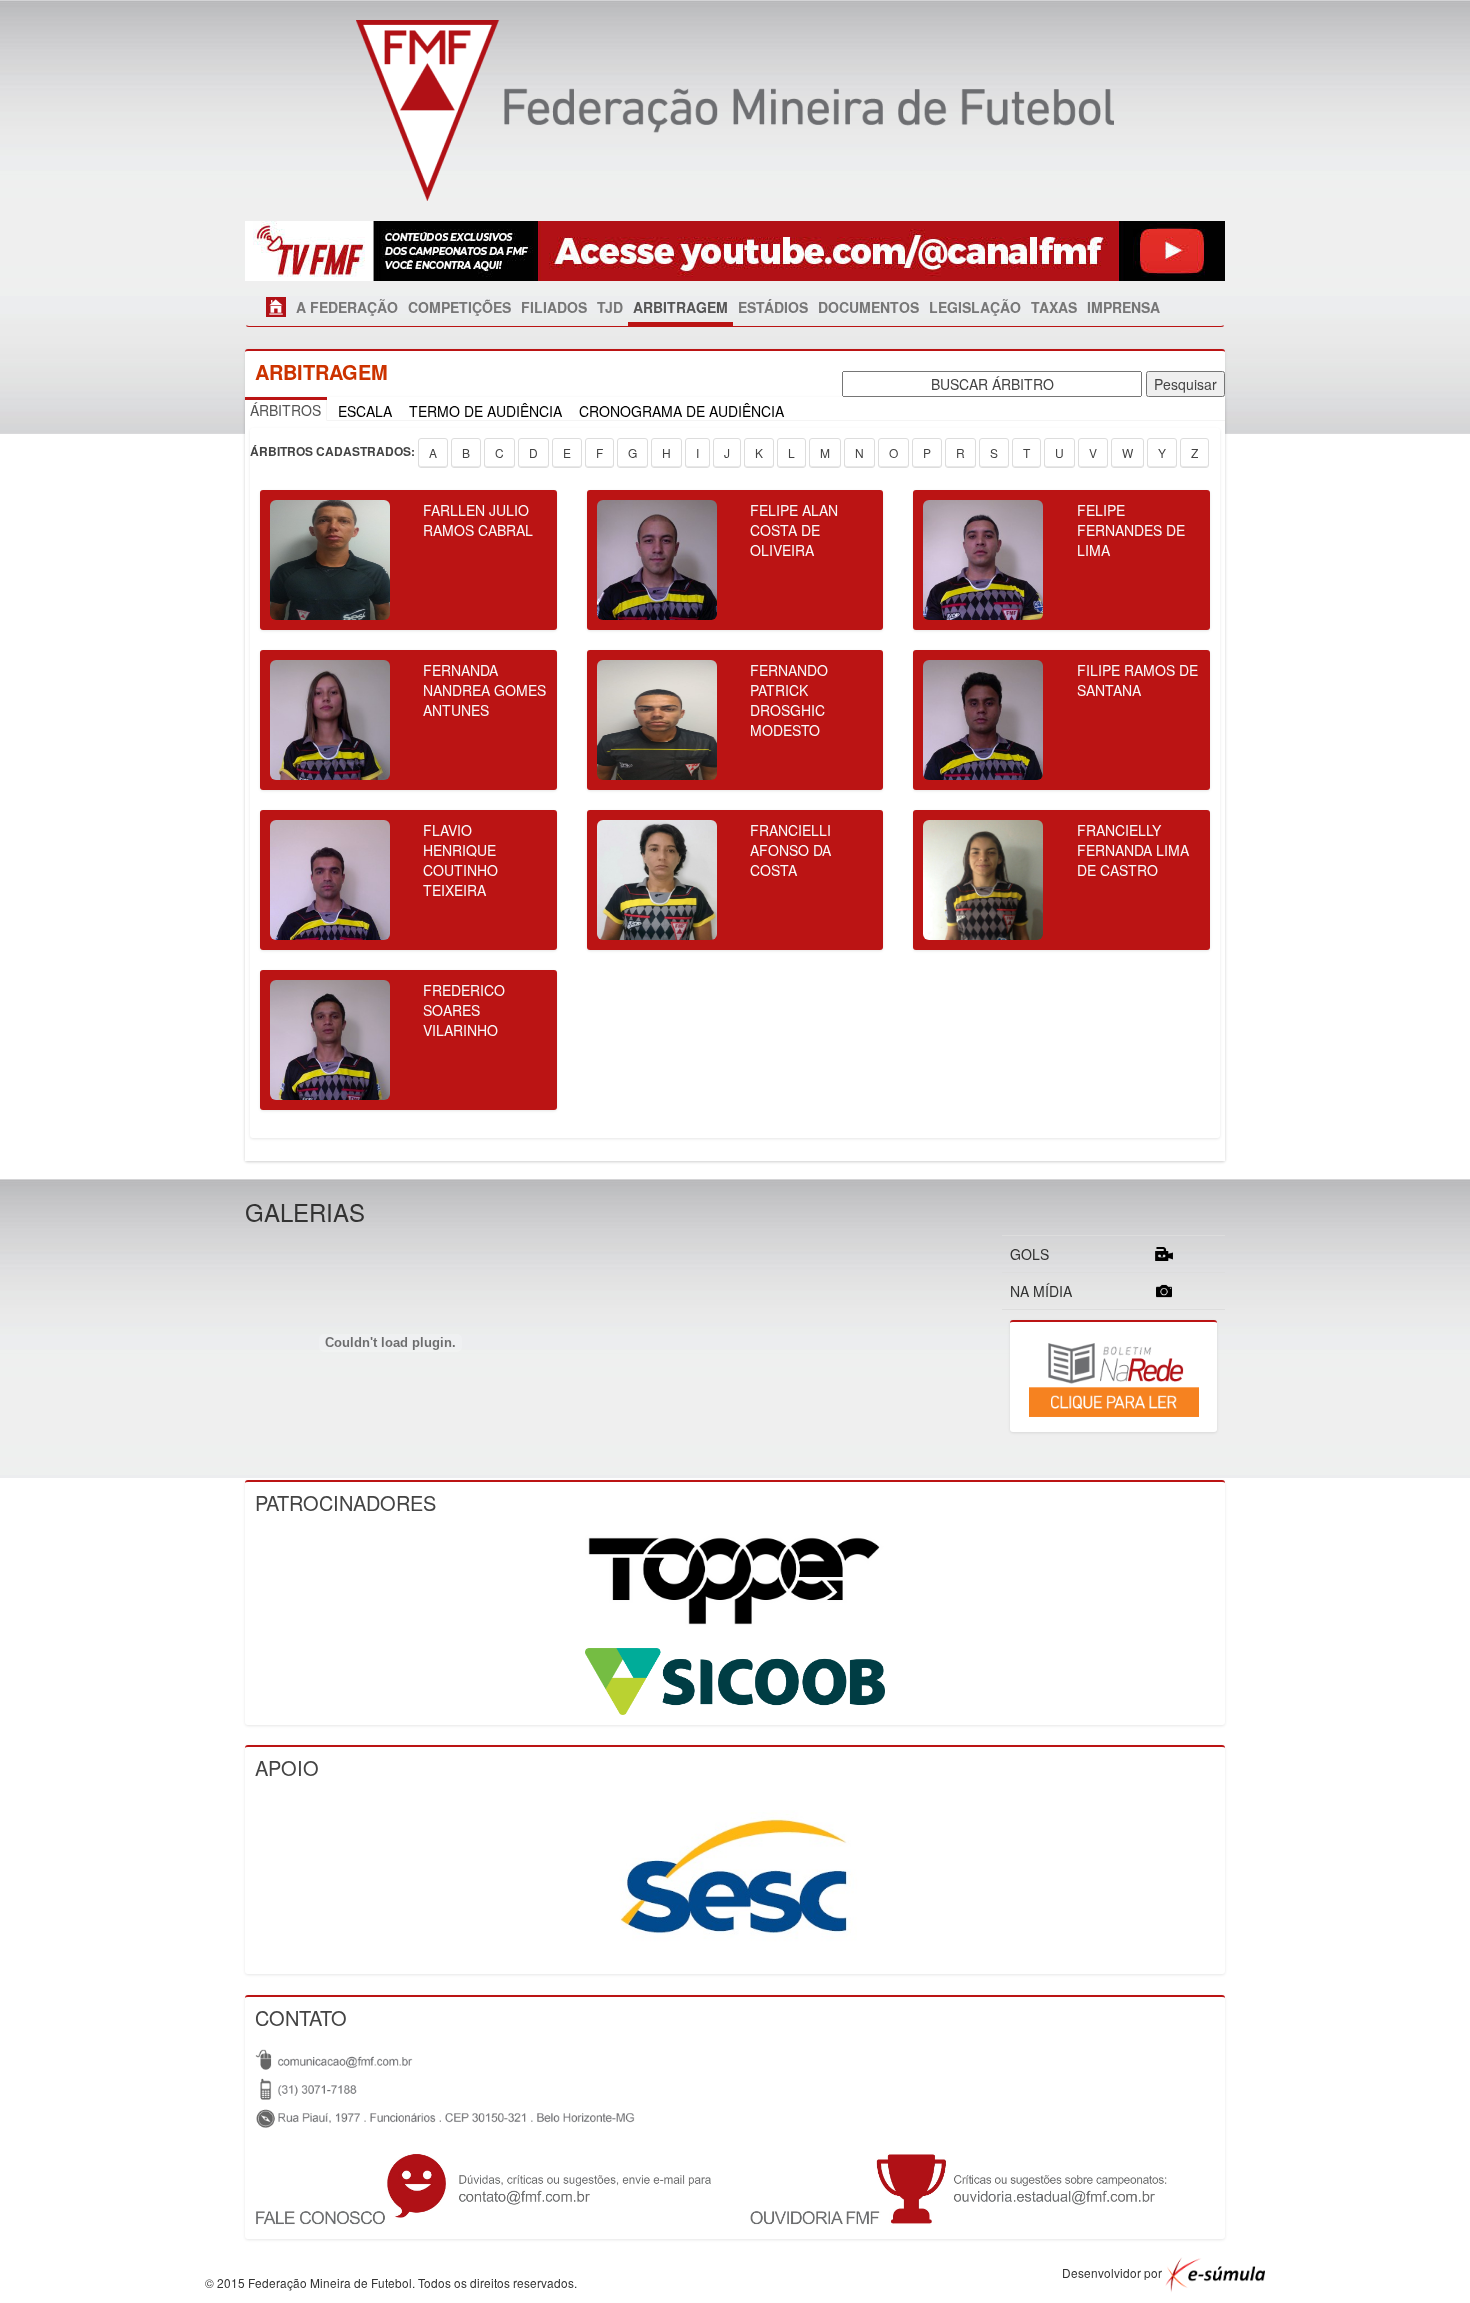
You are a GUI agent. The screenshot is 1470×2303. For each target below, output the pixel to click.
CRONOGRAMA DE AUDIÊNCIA (681, 411)
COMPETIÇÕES (459, 307)
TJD (610, 307)
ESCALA (365, 411)
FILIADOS (554, 307)
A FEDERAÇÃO (347, 307)
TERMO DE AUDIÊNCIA (485, 411)
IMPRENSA (1123, 307)
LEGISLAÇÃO (975, 307)
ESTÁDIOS (773, 307)
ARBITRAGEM (680, 307)
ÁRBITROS (285, 410)
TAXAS (1054, 307)
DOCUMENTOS (868, 307)
